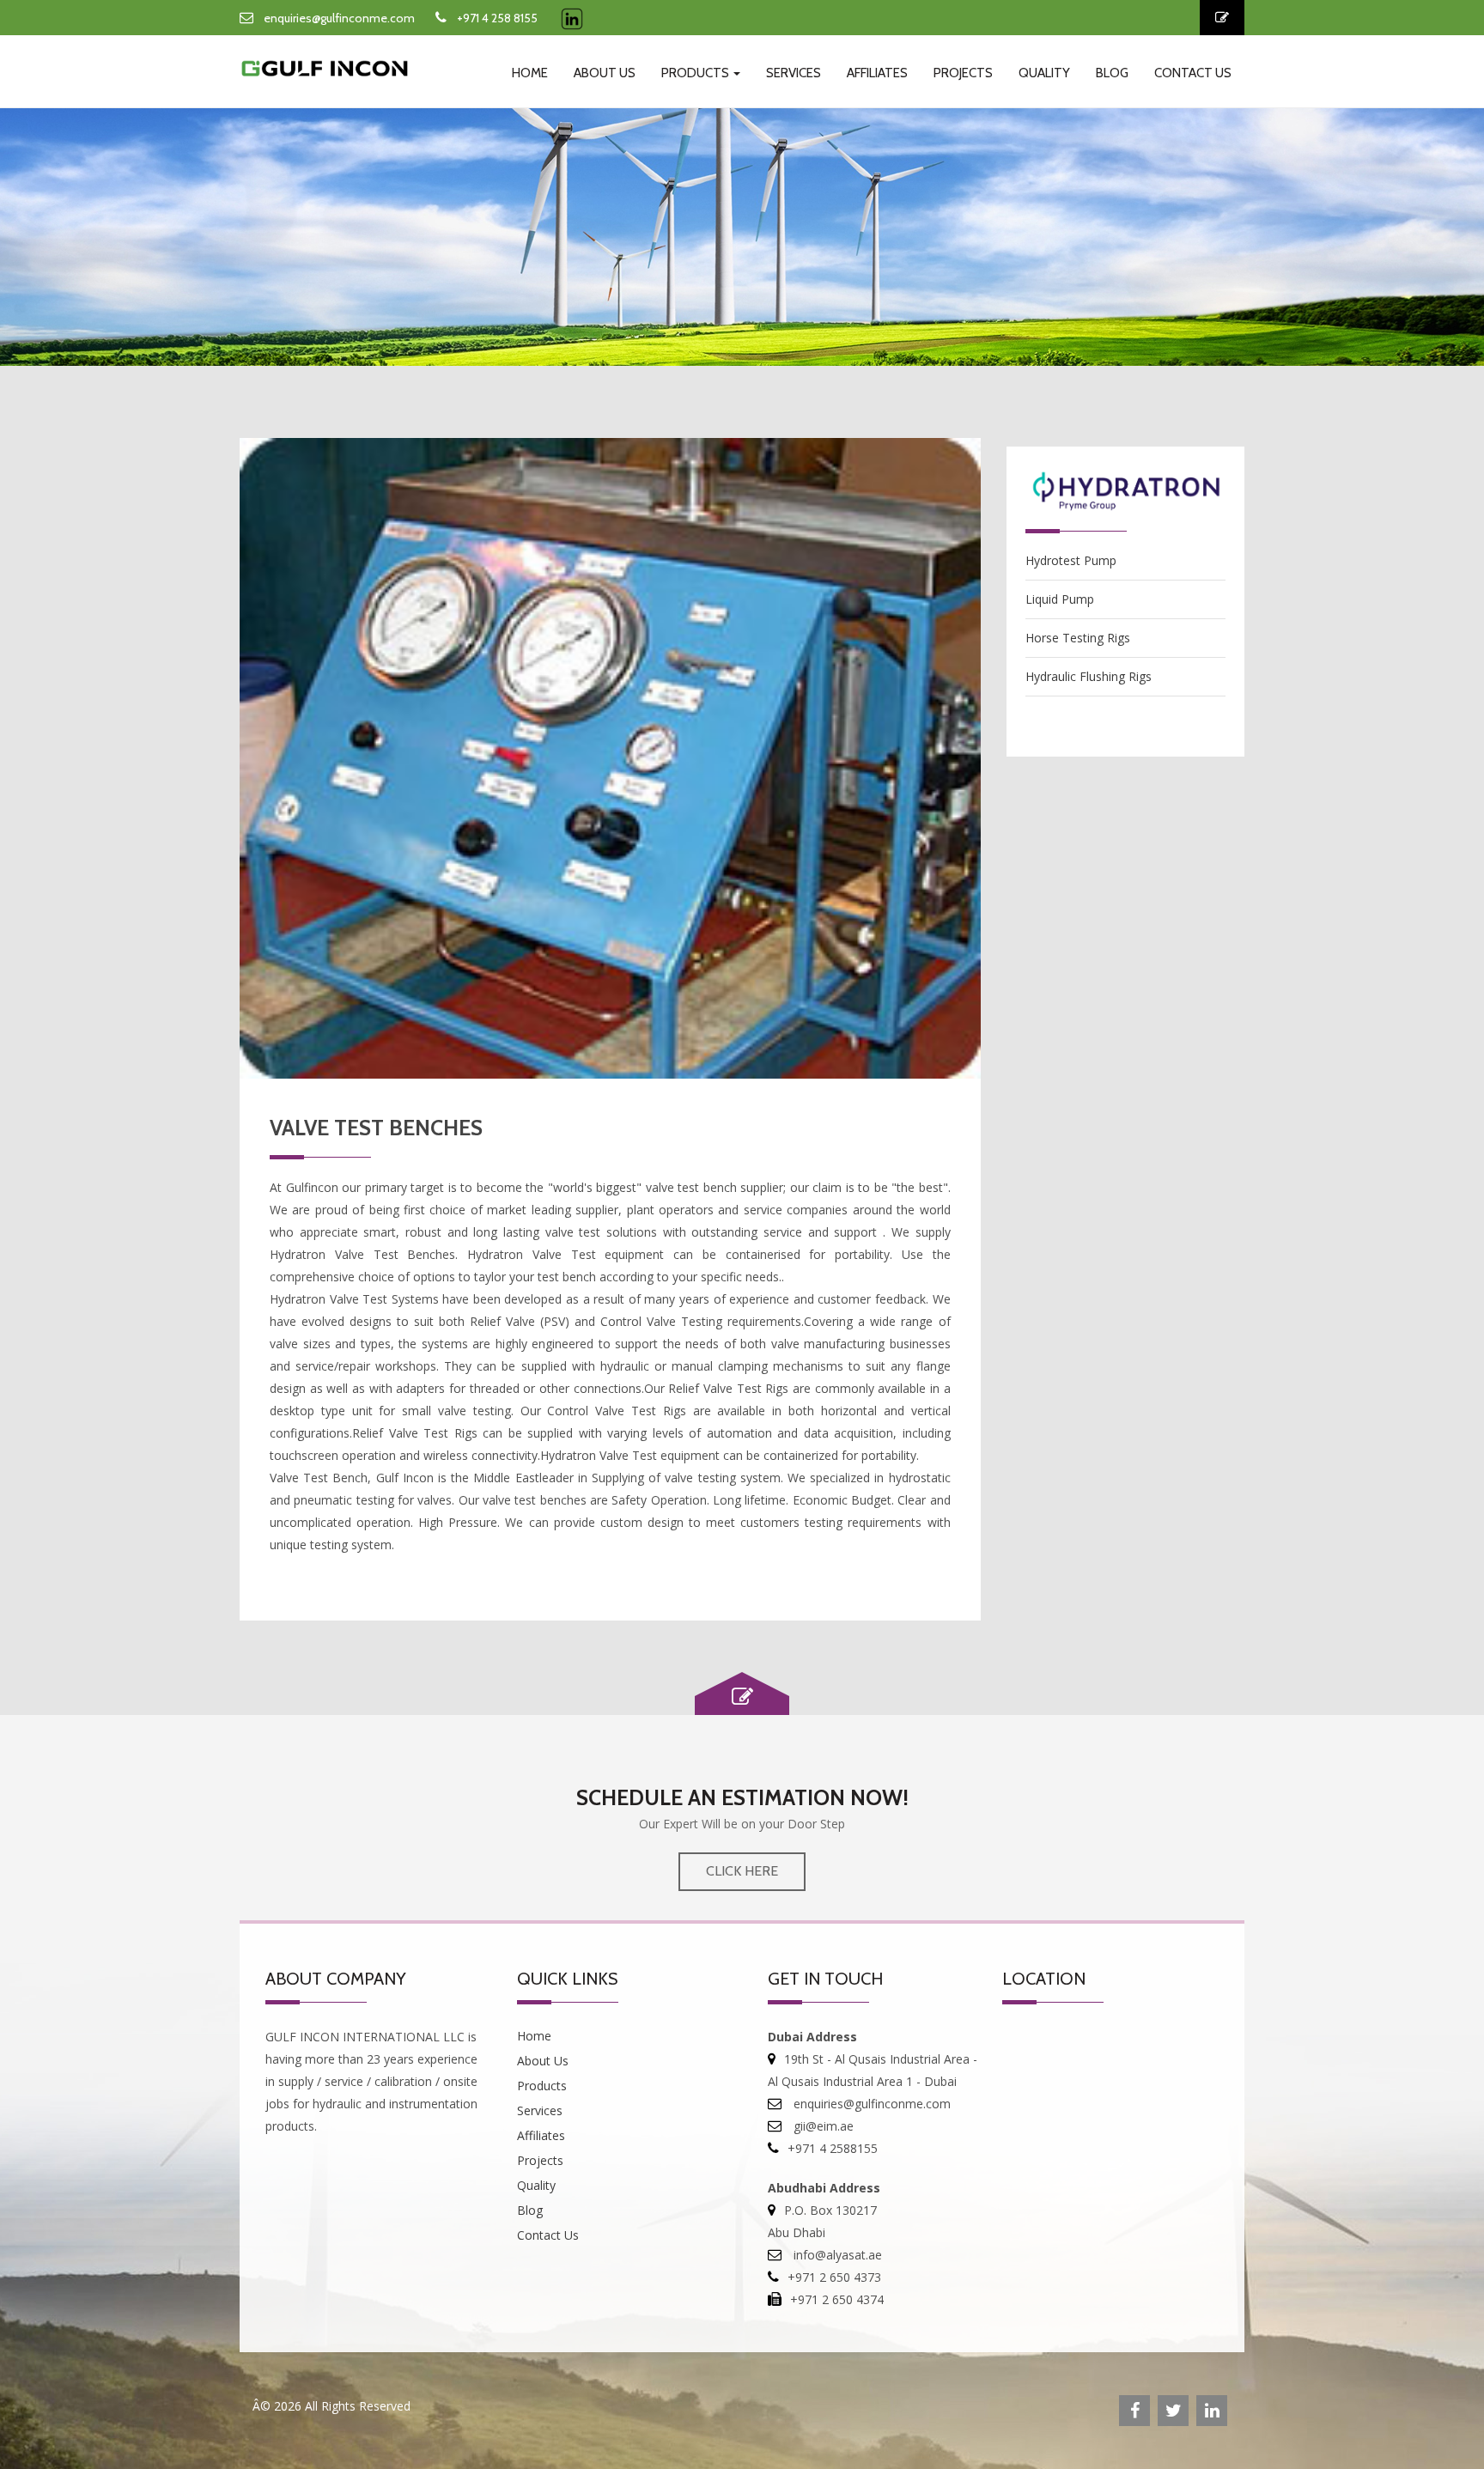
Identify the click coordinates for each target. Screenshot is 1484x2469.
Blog (1112, 73)
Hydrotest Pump (1071, 560)
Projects (963, 73)
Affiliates (877, 73)
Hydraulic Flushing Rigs (1089, 676)
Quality (1044, 73)
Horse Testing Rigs (1078, 638)
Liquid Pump (1060, 599)
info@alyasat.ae (836, 2255)
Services (794, 73)
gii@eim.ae (822, 2126)
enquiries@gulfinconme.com (339, 18)
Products (696, 73)
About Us (605, 73)
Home (530, 73)
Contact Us (1193, 73)
